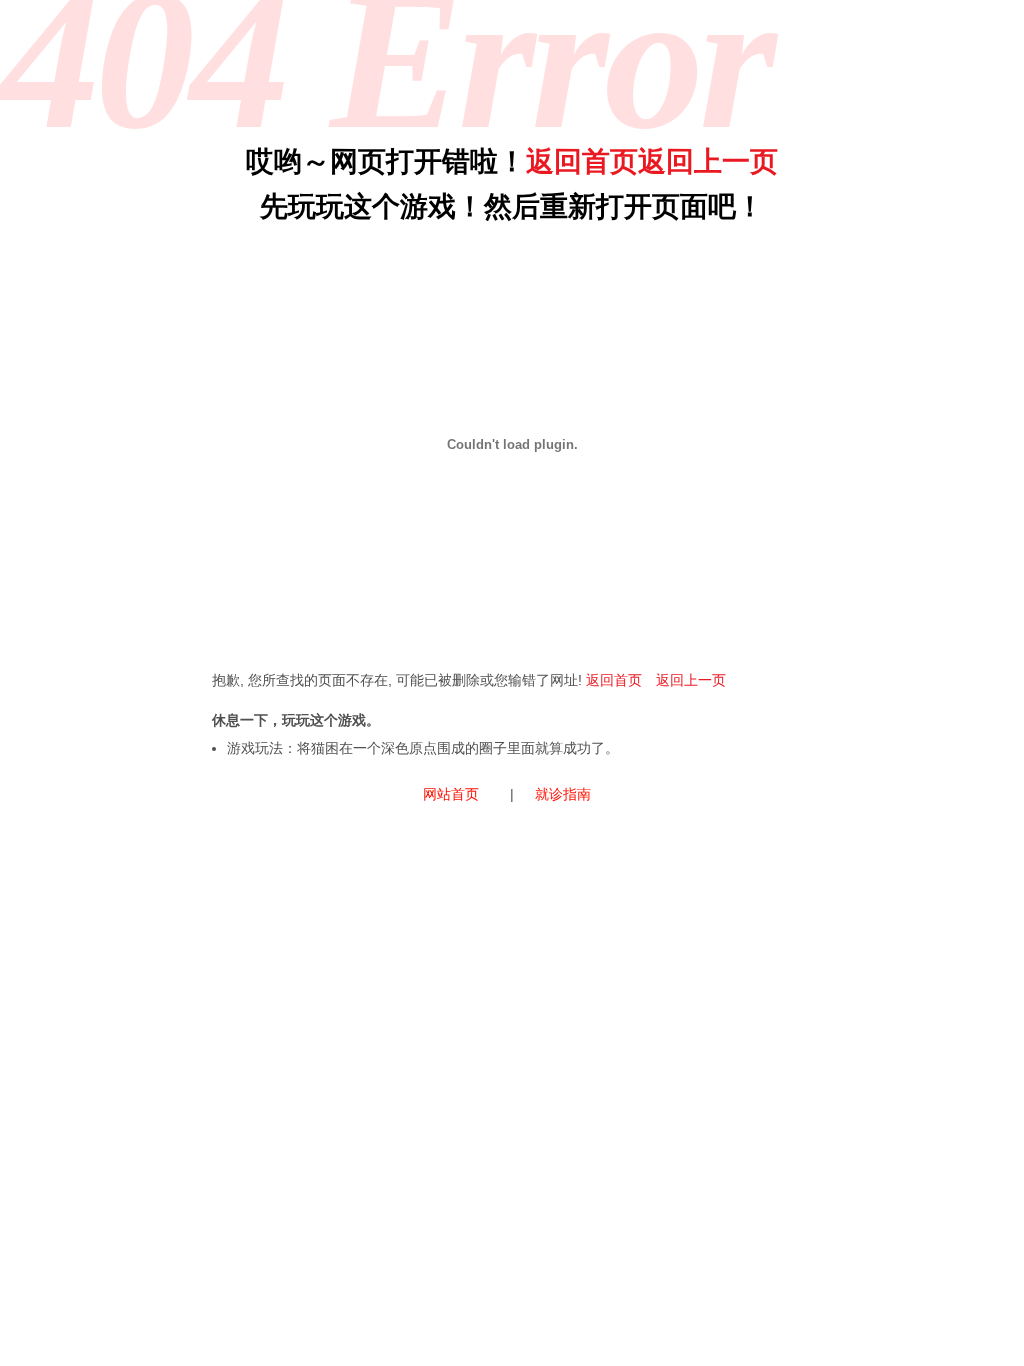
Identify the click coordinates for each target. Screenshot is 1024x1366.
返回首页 (582, 161)
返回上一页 (708, 161)
